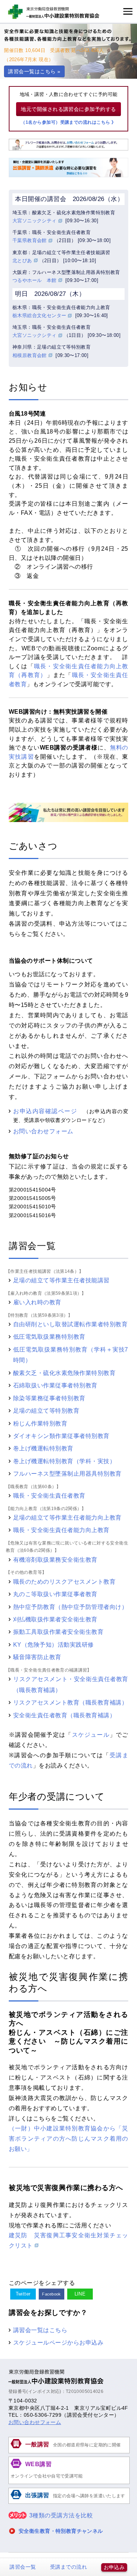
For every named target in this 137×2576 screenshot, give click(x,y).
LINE (80, 2294)
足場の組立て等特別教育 (46, 1410)
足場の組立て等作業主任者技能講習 (61, 1280)
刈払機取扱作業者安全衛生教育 (55, 1619)
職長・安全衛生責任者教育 (49, 1495)
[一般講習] (69, 2452)
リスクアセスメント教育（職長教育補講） (70, 1702)
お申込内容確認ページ (45, 1111)
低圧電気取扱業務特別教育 (49, 1337)
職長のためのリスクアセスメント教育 (64, 1581)
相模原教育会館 (30, 355)
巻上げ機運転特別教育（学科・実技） (64, 1461)
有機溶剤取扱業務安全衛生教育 (55, 1560)
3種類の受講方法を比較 (61, 2515)
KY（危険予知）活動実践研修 (54, 1644)
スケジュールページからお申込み (58, 2342)
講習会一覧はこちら (40, 2330)
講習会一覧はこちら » (34, 71)
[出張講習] (69, 2503)
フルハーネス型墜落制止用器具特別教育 (67, 1473)
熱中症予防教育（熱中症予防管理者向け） (70, 1607)
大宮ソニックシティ (35, 221)
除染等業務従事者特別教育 (49, 1398)
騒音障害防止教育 (37, 1657)
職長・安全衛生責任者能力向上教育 (61, 1530)
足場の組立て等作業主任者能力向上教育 (67, 1517)
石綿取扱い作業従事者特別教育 (55, 1385)
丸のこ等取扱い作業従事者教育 (55, 1594)
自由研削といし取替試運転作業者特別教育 (70, 1324)
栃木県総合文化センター (39, 315)
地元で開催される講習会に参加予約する (68, 109)
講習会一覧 (23, 2567)
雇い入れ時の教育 (37, 1302)
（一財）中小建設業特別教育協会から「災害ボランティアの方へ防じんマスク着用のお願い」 (68, 2138)
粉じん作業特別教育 (40, 1423)
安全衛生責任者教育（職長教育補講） (64, 1715)
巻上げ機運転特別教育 (43, 1448)
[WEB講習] (69, 2483)
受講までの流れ (68, 2567)
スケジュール (91, 1735)
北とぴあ (22, 261)
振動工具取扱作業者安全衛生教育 (58, 1632)
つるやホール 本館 (35, 280)
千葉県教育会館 (30, 240)
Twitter (23, 2294)
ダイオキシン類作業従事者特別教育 (61, 1436)
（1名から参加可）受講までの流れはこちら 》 (68, 122)
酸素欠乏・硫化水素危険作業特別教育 (64, 1373)
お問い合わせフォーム (43, 1131)
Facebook (52, 2294)
